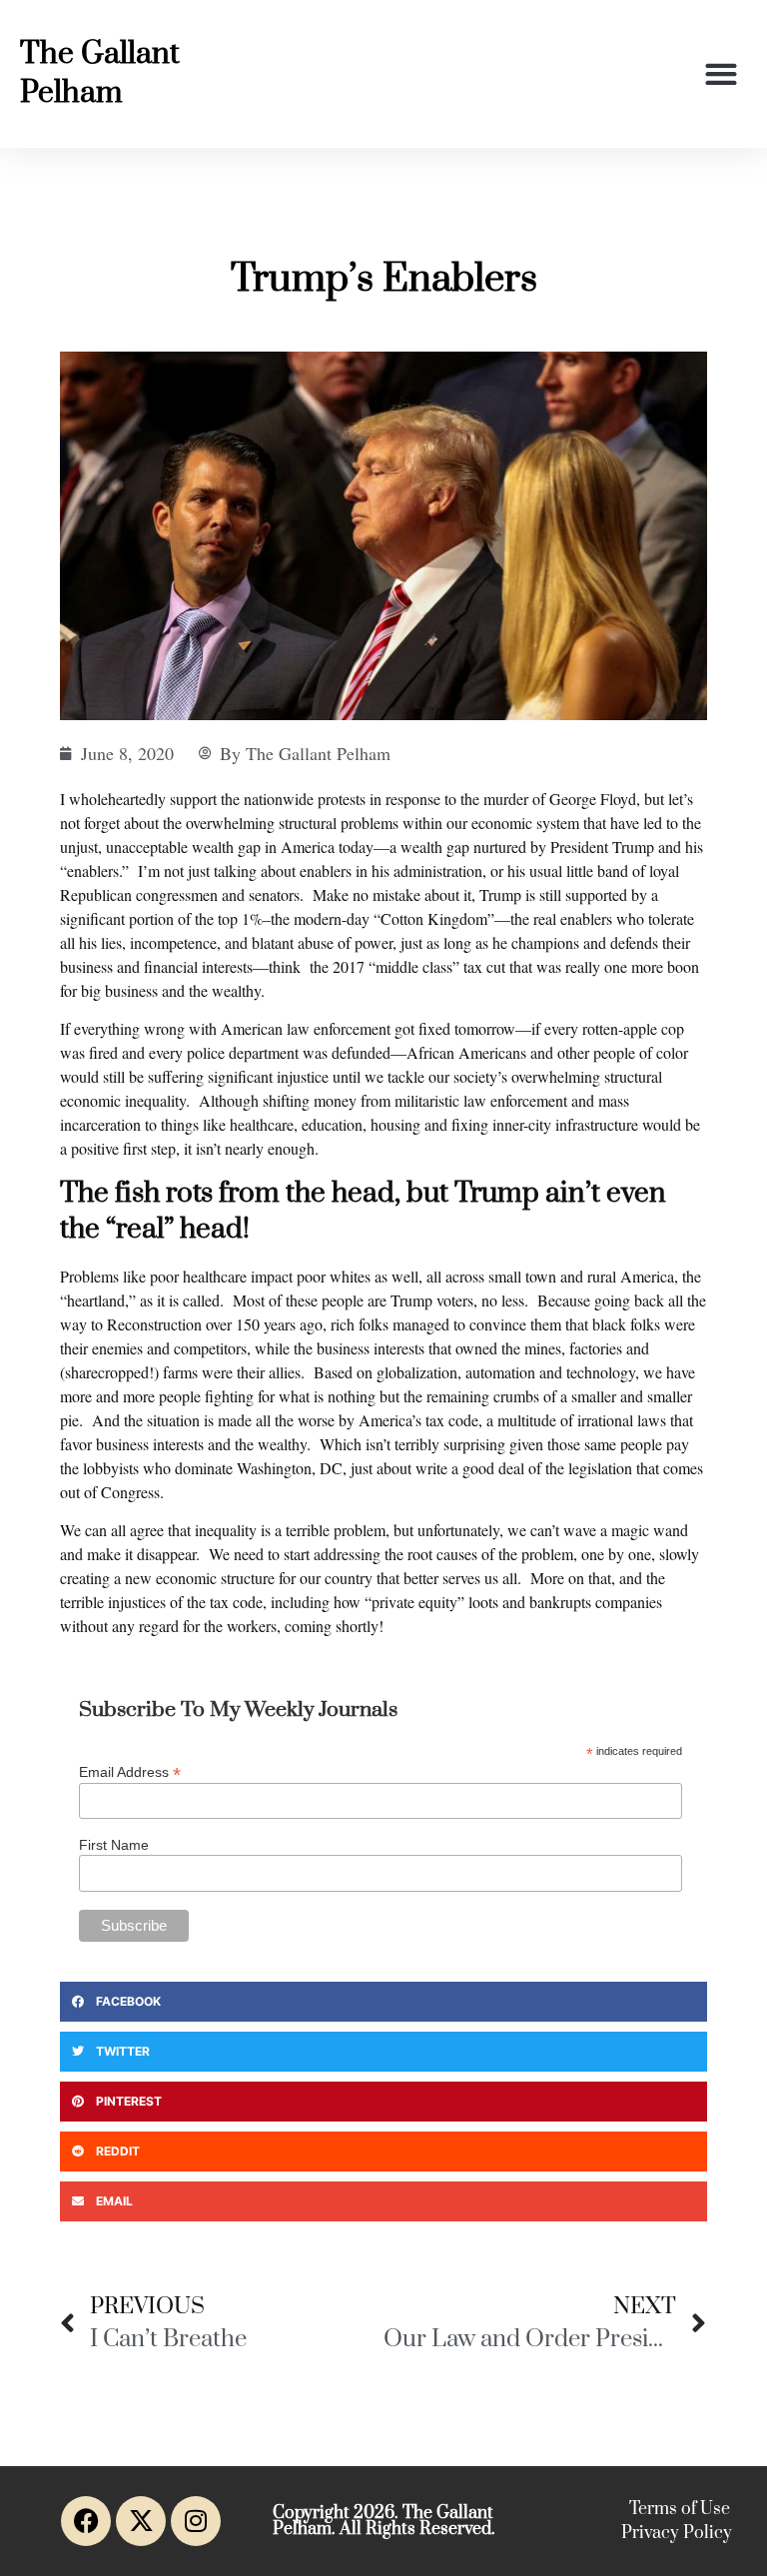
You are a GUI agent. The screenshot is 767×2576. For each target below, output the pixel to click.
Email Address (130, 1771)
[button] (722, 74)
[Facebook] (86, 2521)
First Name (114, 1845)
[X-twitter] (141, 2521)
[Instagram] (196, 2521)
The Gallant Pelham (100, 73)
